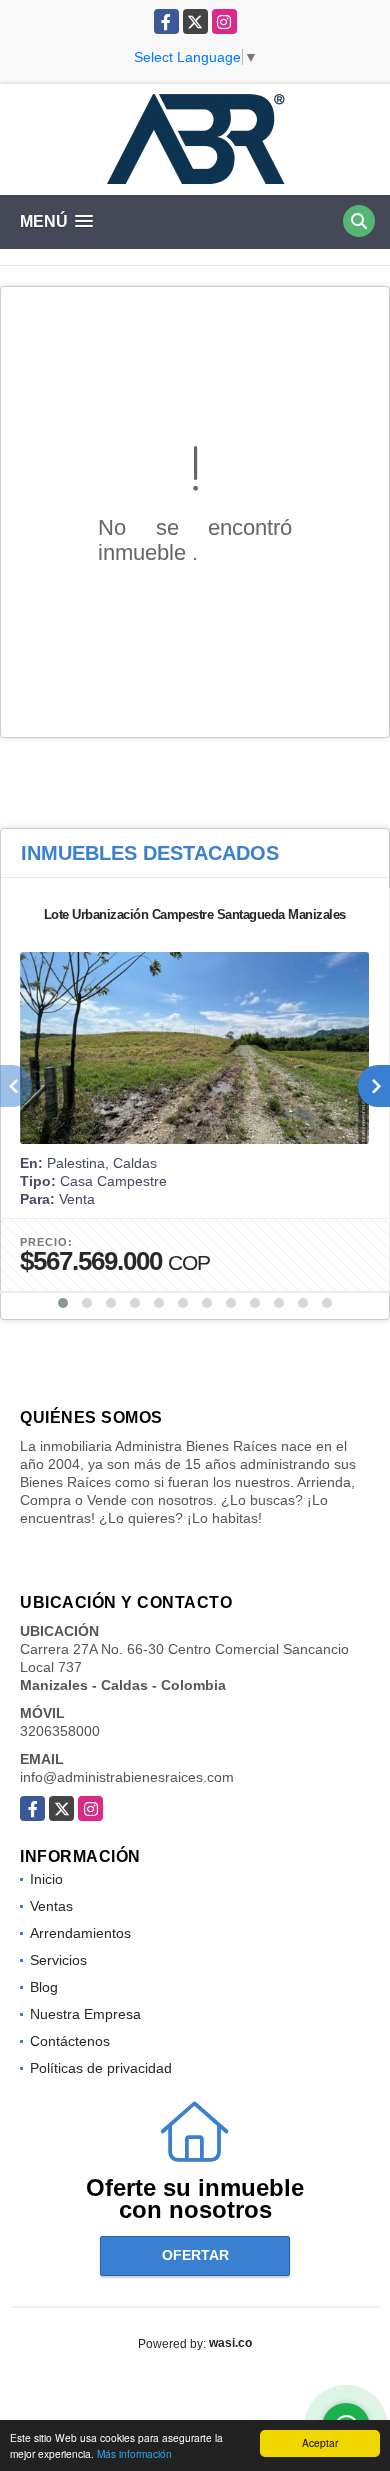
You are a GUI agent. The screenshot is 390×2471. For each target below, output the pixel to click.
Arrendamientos (80, 1933)
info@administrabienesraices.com (127, 1777)
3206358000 (60, 1731)
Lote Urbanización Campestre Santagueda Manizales (195, 914)
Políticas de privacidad (101, 2068)
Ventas (51, 1906)
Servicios (58, 1960)
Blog (44, 1987)
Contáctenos (70, 2041)
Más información (134, 2453)
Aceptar (320, 2442)
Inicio (46, 1879)
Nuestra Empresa (85, 2014)
